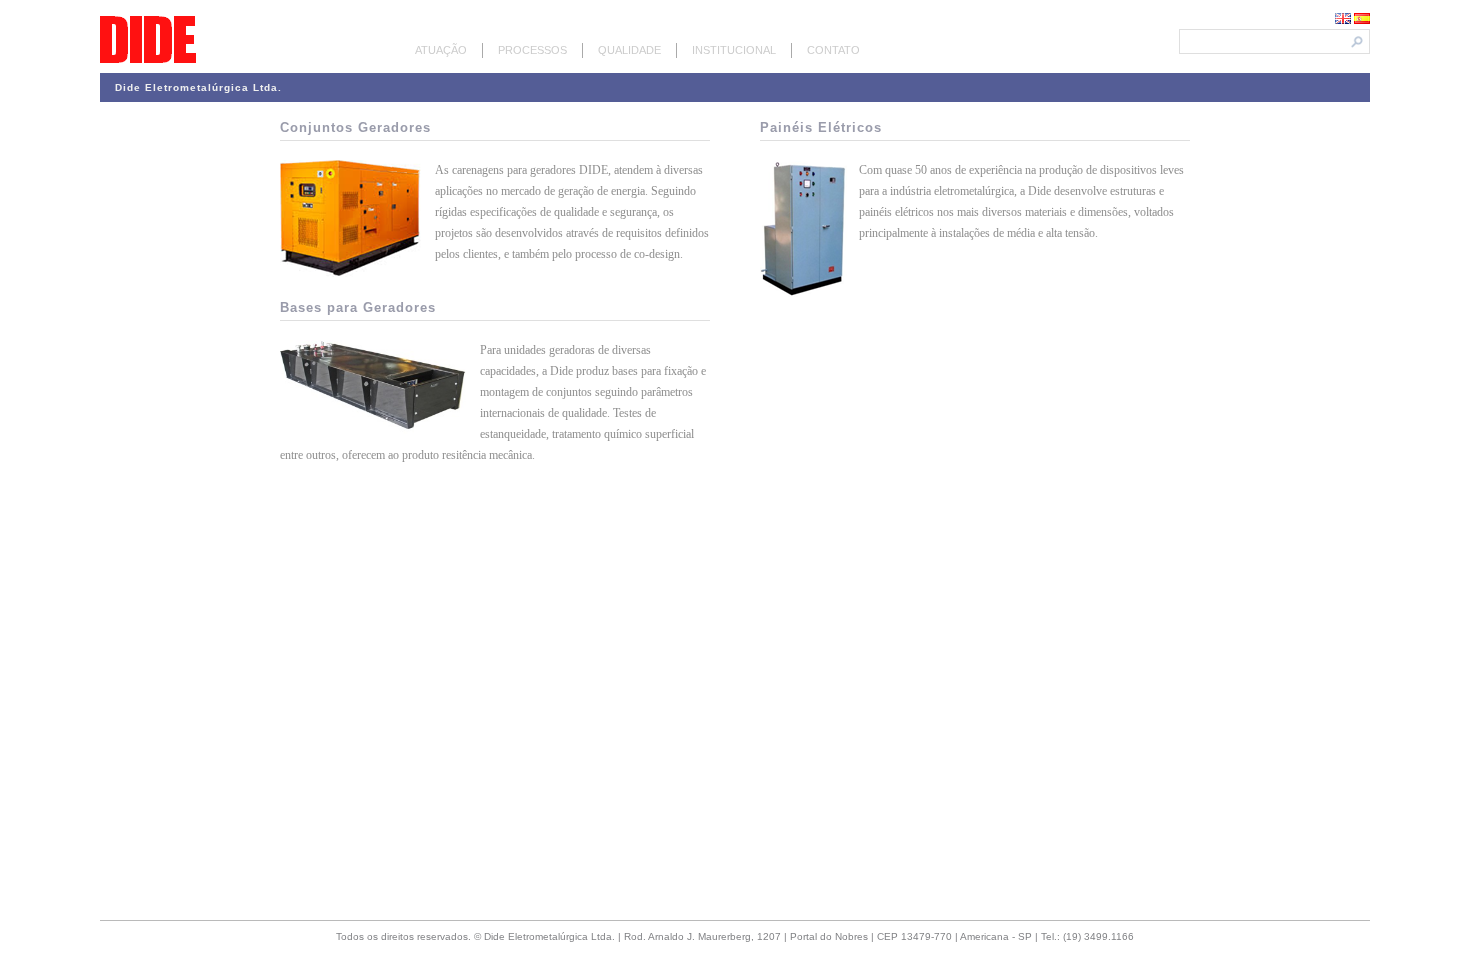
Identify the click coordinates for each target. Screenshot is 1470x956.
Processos (532, 50)
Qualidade (629, 50)
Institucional (734, 50)
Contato (833, 50)
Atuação (441, 50)
